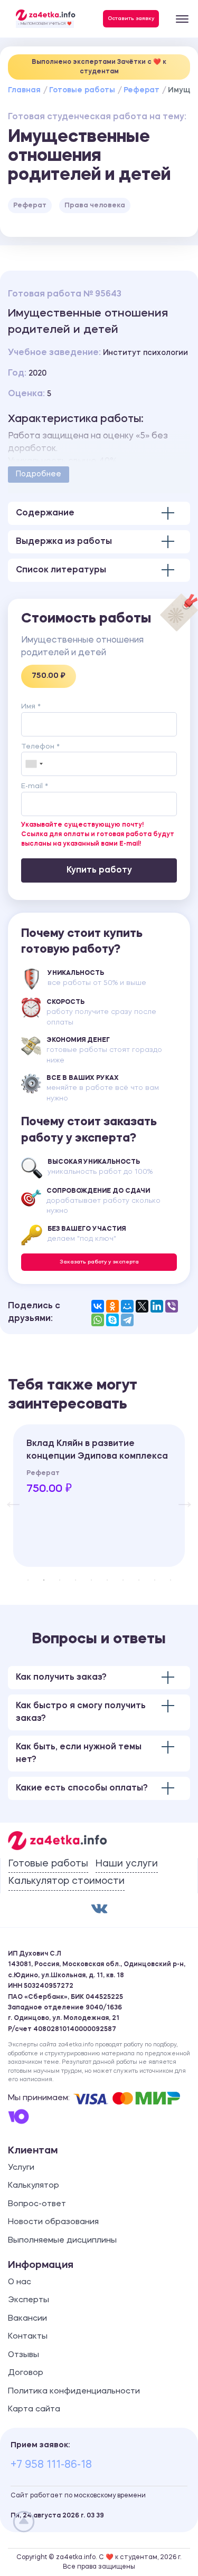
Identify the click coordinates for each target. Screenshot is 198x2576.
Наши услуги (127, 1864)
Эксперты (29, 2300)
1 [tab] (28, 1580)
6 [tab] (107, 1580)
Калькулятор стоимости (67, 1881)
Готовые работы (82, 90)
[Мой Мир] (127, 1306)
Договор (26, 2373)
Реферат (142, 90)
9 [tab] (155, 1580)
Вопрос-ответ (37, 2204)
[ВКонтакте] (98, 1306)
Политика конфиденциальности (74, 2392)
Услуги (21, 2168)
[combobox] (34, 764)
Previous (8, 1496)
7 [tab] (123, 1580)
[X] (142, 1306)
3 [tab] (60, 1580)
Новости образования (53, 2222)
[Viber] (172, 1306)
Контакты (28, 2337)
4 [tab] (76, 1580)
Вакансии (27, 2319)
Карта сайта (34, 2410)
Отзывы (23, 2355)
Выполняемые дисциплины (62, 2241)
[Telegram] (127, 1320)
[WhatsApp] (98, 1320)
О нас (20, 2282)
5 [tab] (91, 1580)
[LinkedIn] (157, 1306)
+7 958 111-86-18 (51, 2465)
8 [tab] (139, 1580)
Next (180, 1496)
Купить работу (99, 870)
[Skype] (112, 1320)
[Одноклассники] (112, 1306)
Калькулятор (34, 2186)
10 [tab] (171, 1580)
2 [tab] (44, 1580)
